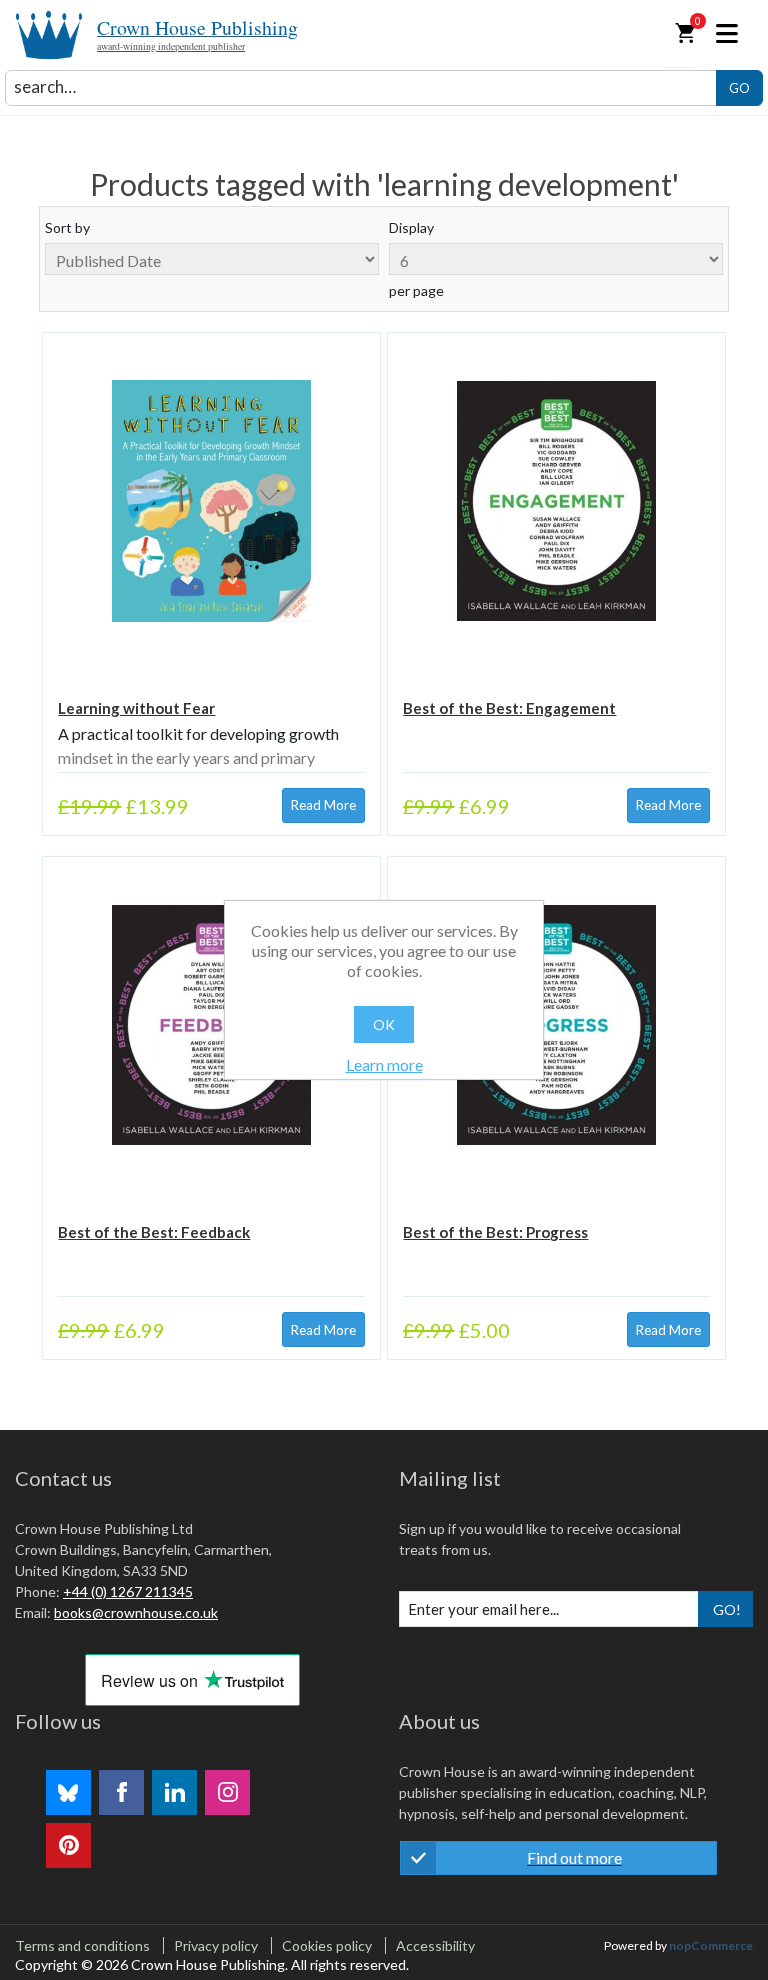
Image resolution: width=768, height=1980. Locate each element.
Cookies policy (327, 1945)
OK (384, 1024)
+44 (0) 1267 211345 (128, 1591)
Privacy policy (216, 1945)
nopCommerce (711, 1945)
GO (739, 88)
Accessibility (435, 1945)
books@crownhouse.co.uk (136, 1612)
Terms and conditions (82, 1945)
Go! (727, 1609)
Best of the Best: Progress (495, 1232)
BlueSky (68, 1792)
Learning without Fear (136, 708)
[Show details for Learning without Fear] (211, 501)
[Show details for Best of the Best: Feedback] (211, 1025)
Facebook (121, 1792)
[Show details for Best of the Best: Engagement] (556, 501)
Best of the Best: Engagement (509, 708)
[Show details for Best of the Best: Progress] (556, 1025)
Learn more (384, 1064)
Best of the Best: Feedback (154, 1232)
